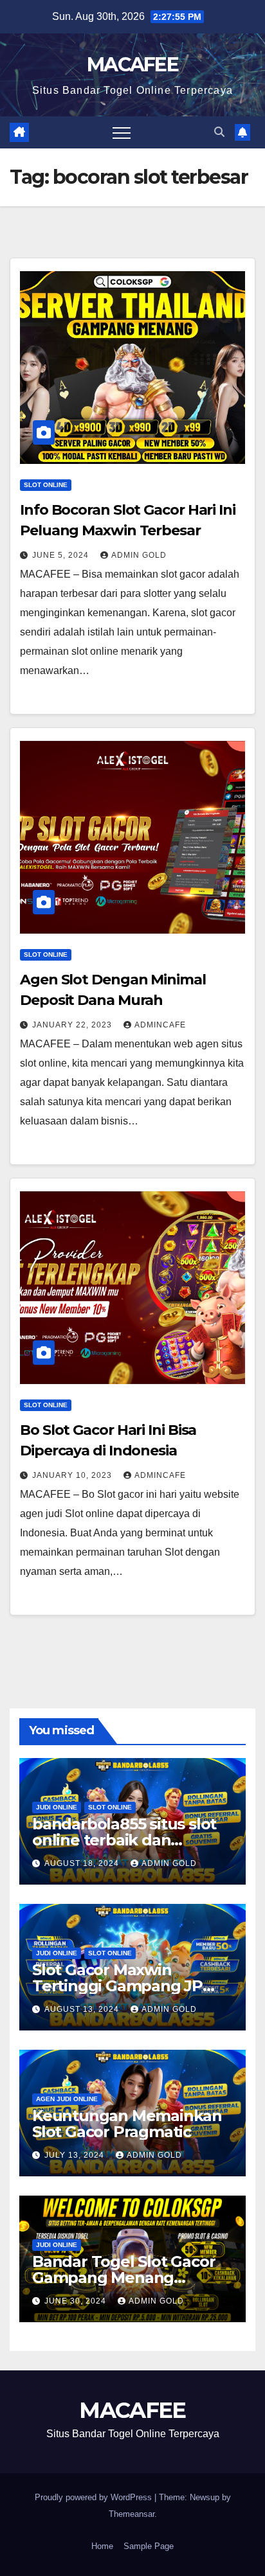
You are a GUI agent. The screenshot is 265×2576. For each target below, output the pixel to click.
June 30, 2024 (77, 2301)
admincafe (160, 1025)
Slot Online (46, 485)
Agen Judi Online (67, 2099)
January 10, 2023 (73, 1475)
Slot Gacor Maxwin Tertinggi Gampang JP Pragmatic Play (117, 1986)
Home (102, 2546)
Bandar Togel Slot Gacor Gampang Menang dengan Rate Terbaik (123, 2278)
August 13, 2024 (83, 2009)
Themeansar (132, 2514)
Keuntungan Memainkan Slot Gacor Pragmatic (127, 2124)
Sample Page (149, 2546)
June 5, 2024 (62, 555)
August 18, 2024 (83, 1863)
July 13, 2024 (76, 2155)
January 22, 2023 (73, 1025)
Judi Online (57, 1807)
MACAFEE (132, 65)
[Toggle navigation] (122, 132)
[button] (219, 132)
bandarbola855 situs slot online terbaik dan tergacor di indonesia (124, 1840)
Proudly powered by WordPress (95, 2497)
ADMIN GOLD (139, 555)
